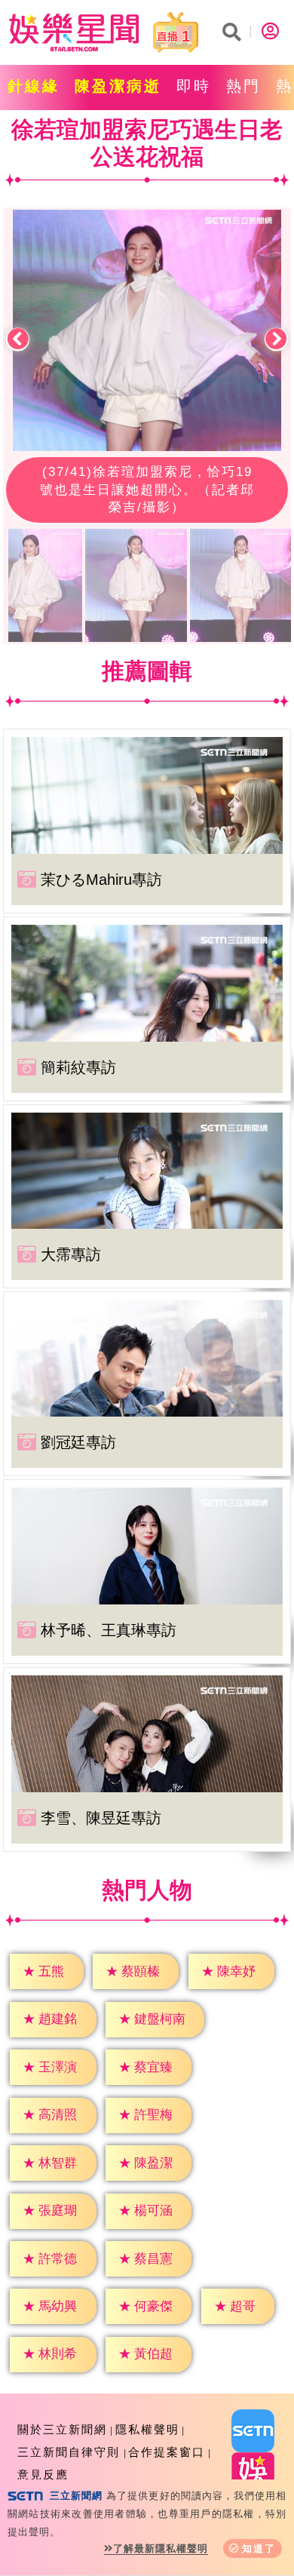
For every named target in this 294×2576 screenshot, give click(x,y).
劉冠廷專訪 (78, 1442)
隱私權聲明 (147, 2429)
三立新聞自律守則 (69, 2452)
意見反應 (43, 2475)
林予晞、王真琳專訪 (109, 1630)
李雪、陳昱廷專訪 (101, 1818)
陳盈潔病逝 (118, 86)
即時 (194, 86)
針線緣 (34, 86)
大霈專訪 (71, 1254)
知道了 (259, 2548)
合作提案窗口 (167, 2452)
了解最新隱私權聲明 (161, 2548)
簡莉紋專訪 (78, 1067)
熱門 (243, 86)
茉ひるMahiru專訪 (101, 880)
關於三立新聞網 (62, 2429)
